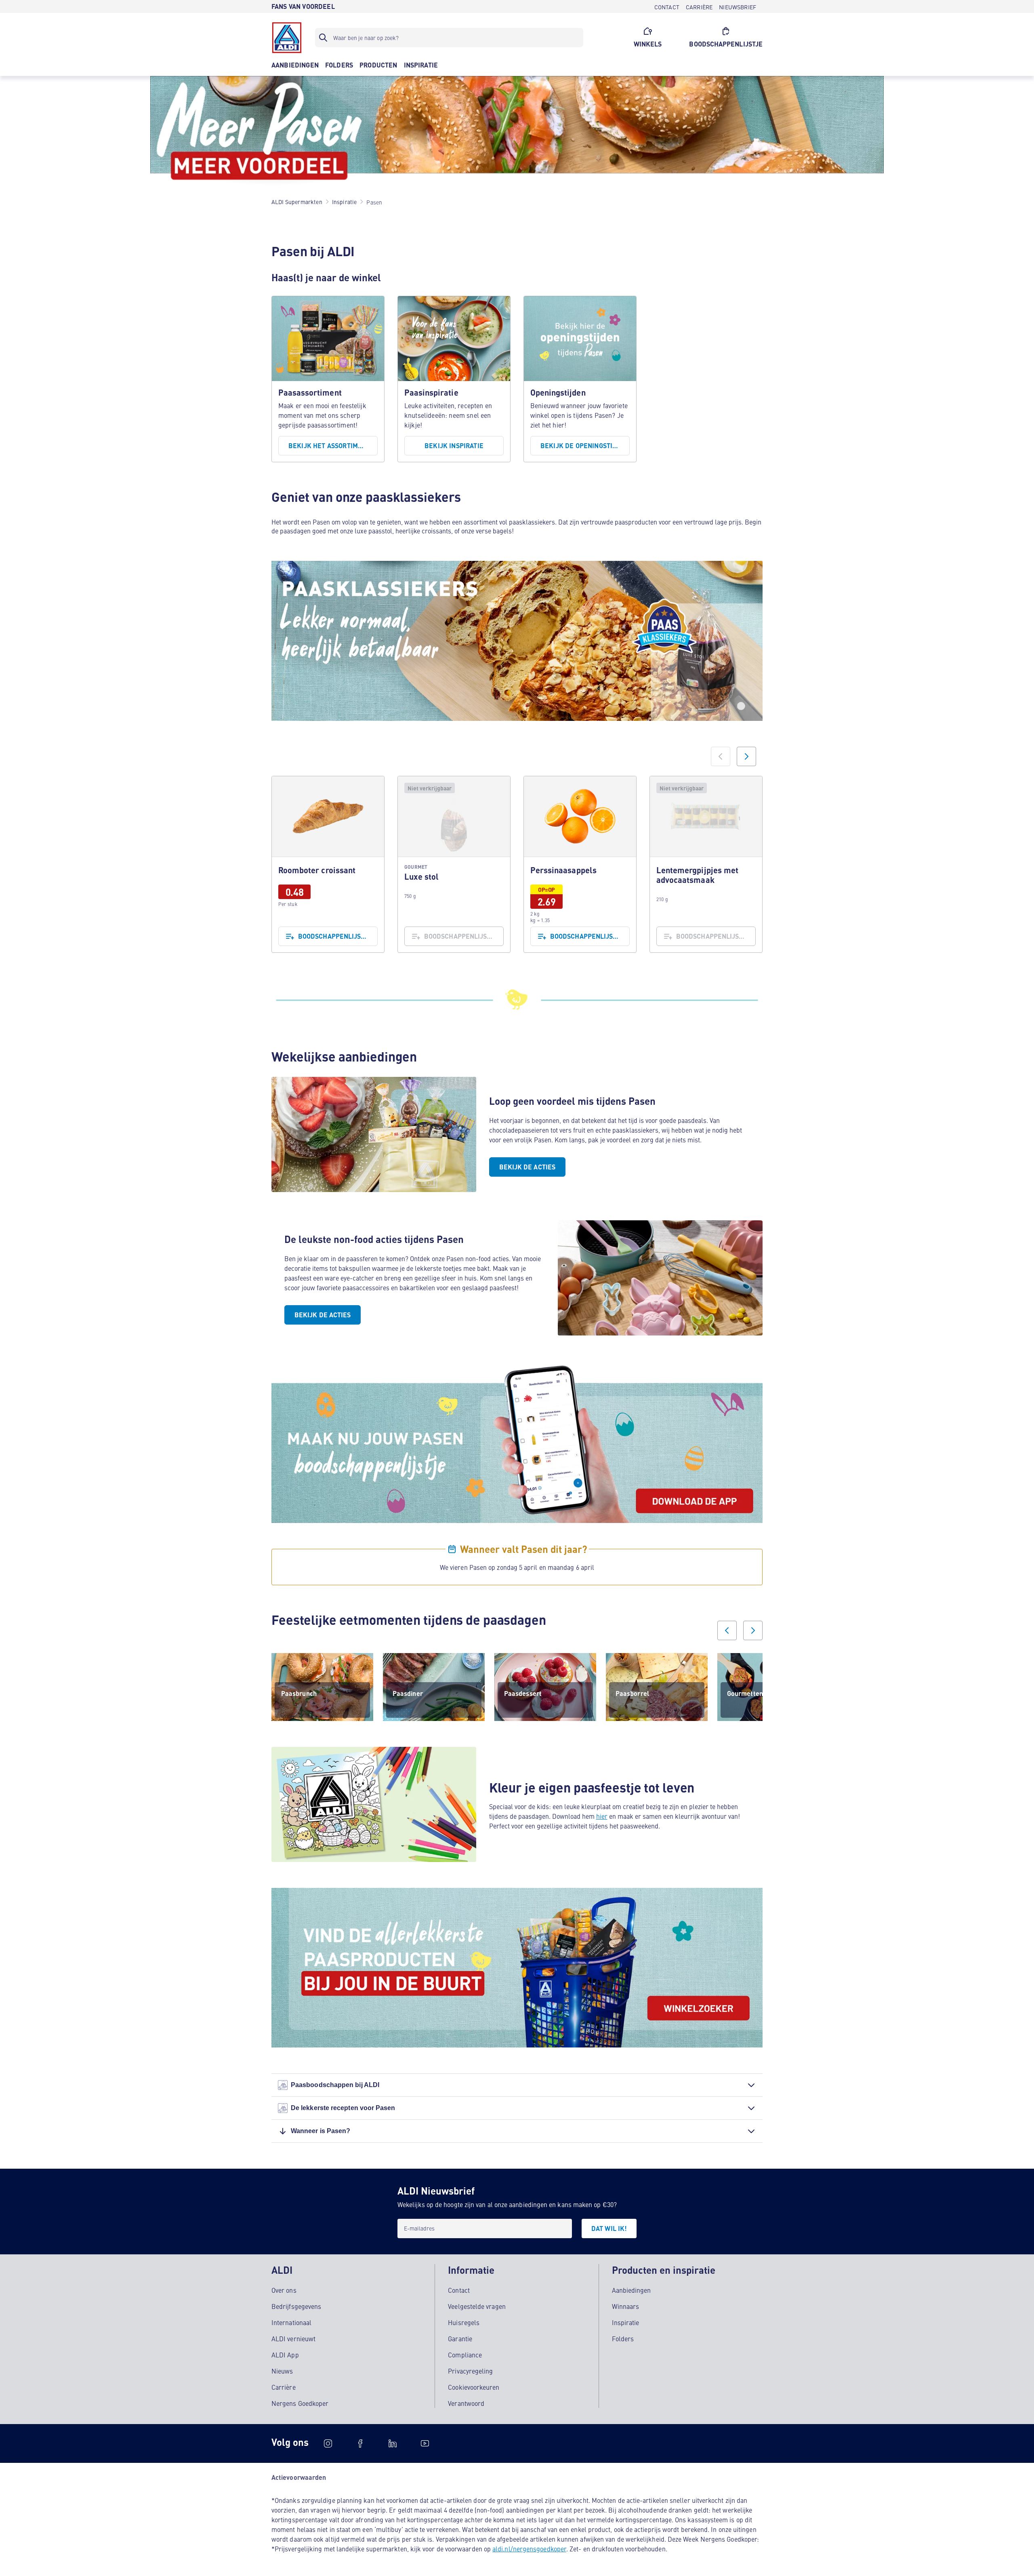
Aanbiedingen (632, 2290)
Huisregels (464, 2322)
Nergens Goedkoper (300, 2403)
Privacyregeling (470, 2371)
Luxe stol (454, 864)
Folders (623, 2338)
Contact (459, 2290)
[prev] (727, 1630)
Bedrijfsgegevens (296, 2306)
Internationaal (291, 2322)
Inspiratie (626, 2322)
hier (602, 1816)
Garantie (460, 2338)
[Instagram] (328, 2443)
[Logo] (287, 38)
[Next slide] (746, 756)
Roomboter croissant (328, 864)
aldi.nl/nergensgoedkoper (529, 2549)
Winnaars (626, 2306)
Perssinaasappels (580, 864)
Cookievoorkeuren (474, 2387)
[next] (753, 1630)
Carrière (284, 2387)
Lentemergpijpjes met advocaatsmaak (706, 864)
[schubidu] (360, 2443)
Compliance (465, 2355)
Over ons (284, 2290)
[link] (328, 864)
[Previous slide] (721, 756)
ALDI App (285, 2355)
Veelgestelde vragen (477, 2306)
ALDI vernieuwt (293, 2338)
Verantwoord (466, 2403)
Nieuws (282, 2371)
